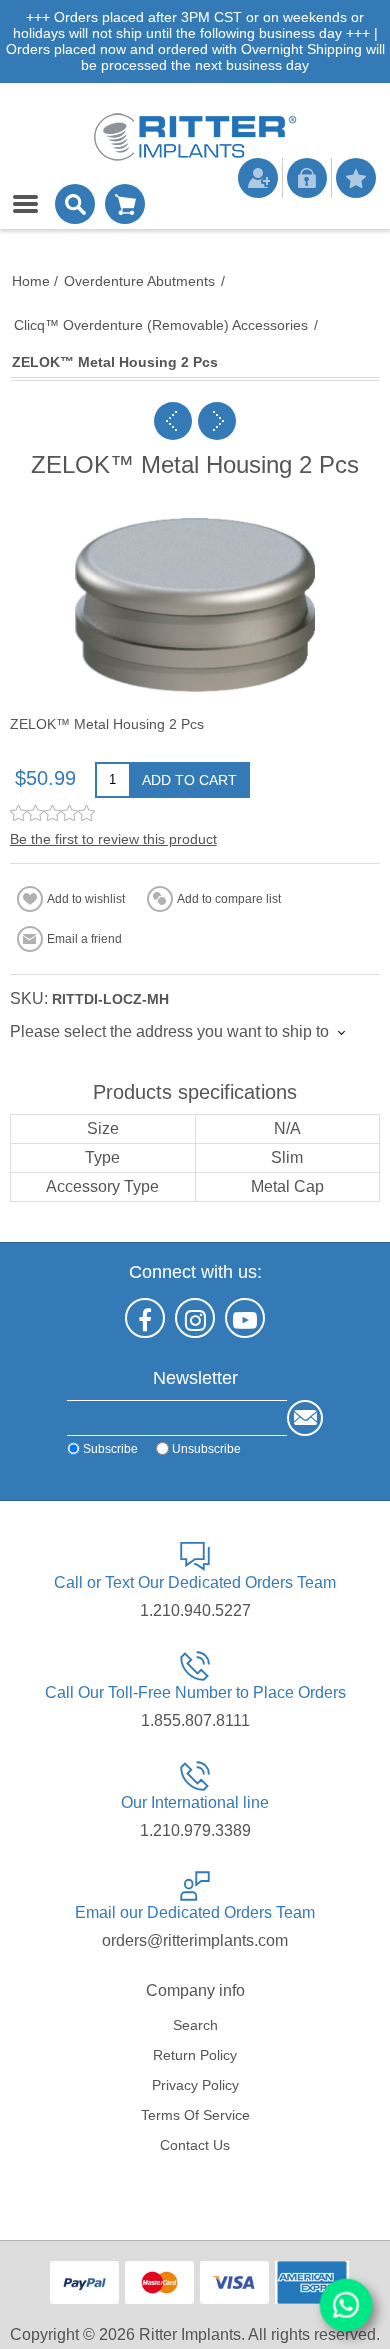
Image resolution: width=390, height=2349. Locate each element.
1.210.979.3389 (195, 1830)
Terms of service (195, 2115)
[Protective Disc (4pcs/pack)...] (173, 421)
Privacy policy (195, 2085)
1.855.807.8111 (195, 1720)
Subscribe (110, 1449)
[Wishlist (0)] (356, 178)
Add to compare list (229, 899)
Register (258, 178)
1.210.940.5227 (195, 1610)
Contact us (195, 2145)
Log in (307, 178)
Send (305, 1418)
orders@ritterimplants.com (195, 1940)
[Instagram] (195, 1318)
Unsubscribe (206, 1449)
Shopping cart (125, 204)
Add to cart (189, 780)
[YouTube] (245, 1318)
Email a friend (84, 939)
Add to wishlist (86, 899)
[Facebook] (145, 1318)
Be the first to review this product (113, 839)
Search (195, 2025)
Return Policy (195, 2055)
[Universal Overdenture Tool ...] (217, 421)
